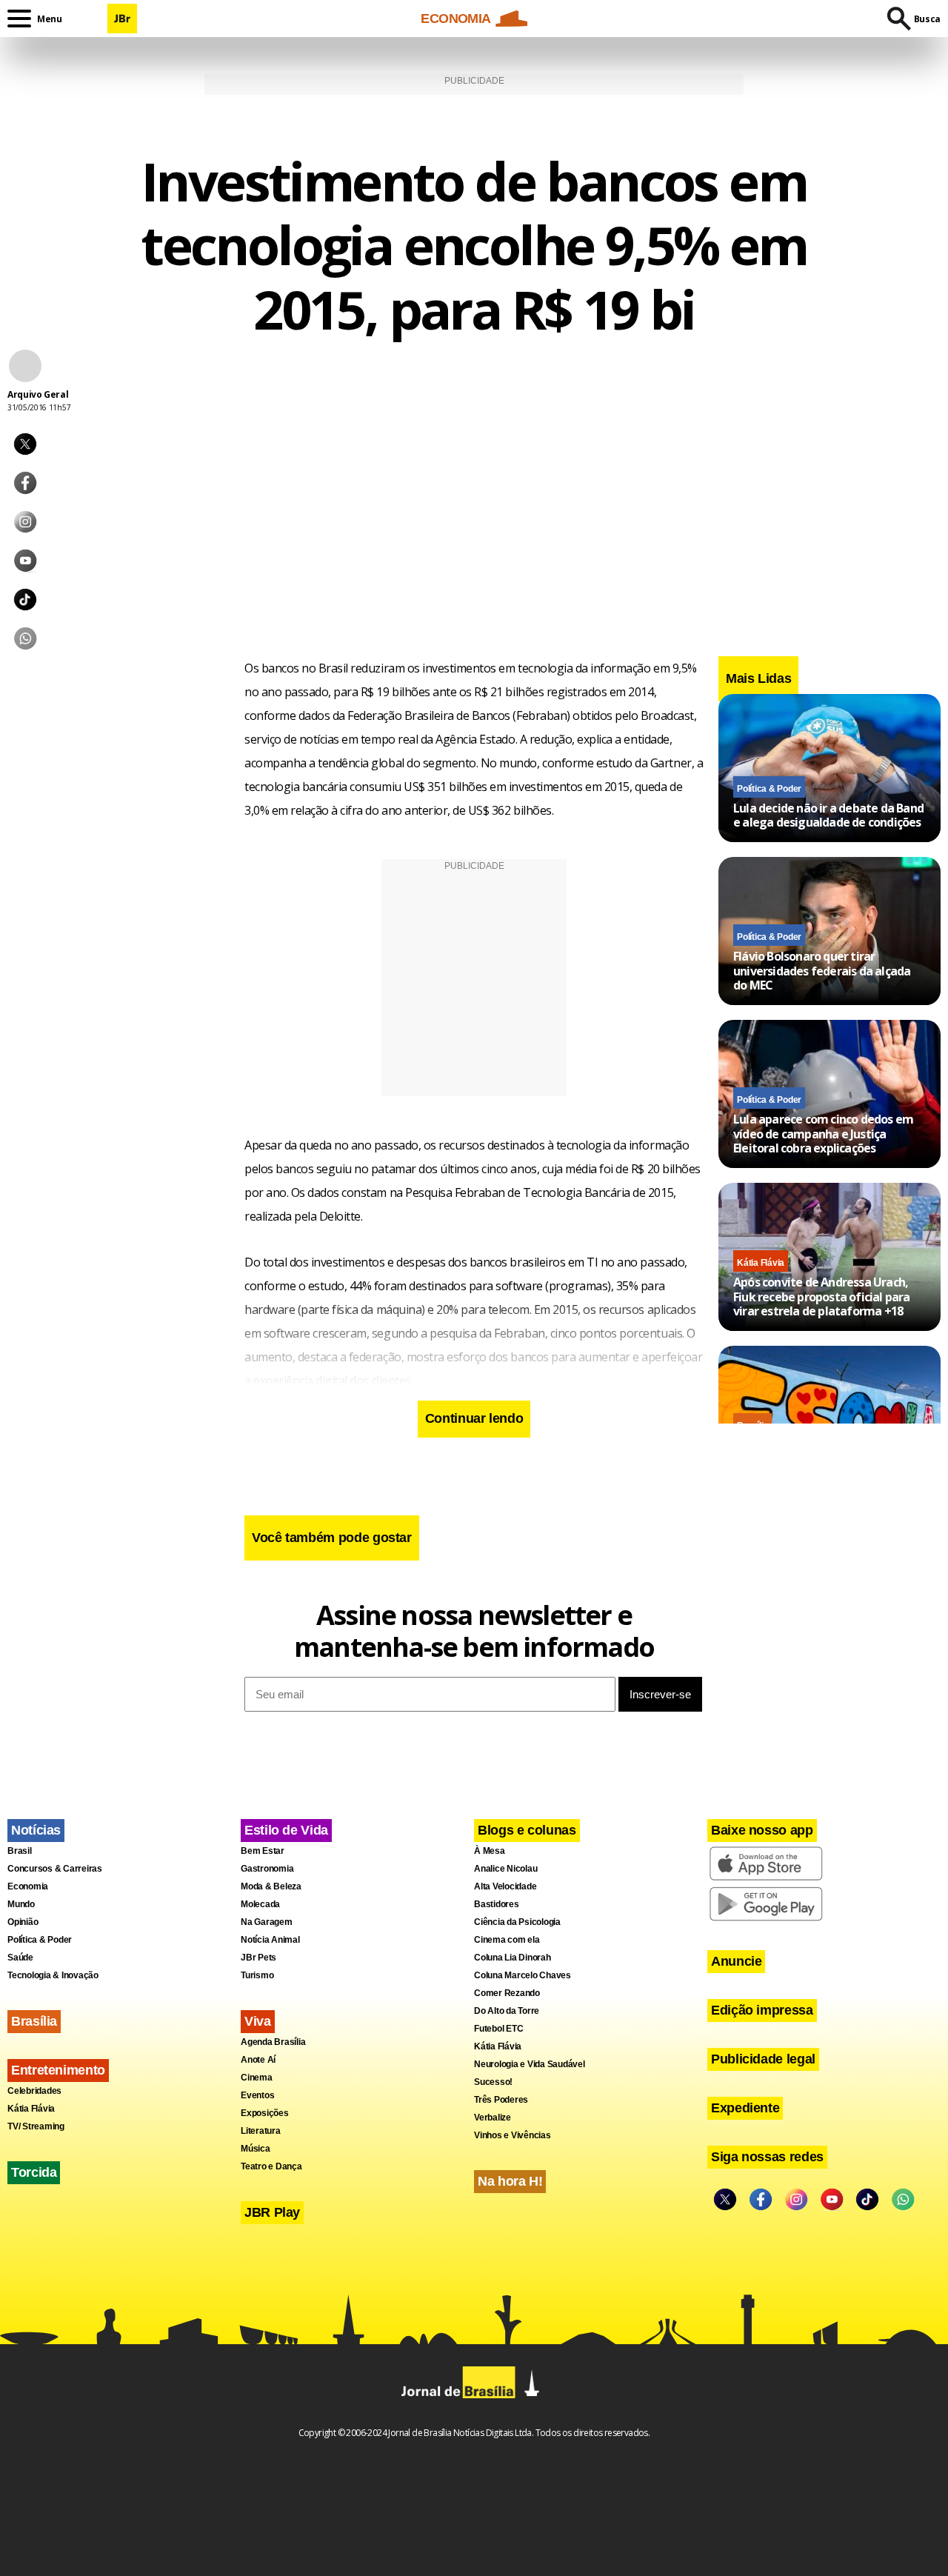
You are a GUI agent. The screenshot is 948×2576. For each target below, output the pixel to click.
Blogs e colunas (527, 1830)
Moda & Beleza (271, 1886)
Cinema (257, 2078)
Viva (258, 2021)
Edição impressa (762, 2010)
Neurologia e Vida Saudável (530, 2064)
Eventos (257, 2095)
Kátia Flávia (761, 1263)
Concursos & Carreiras (55, 1869)
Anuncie (736, 1961)
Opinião (23, 1922)
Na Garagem (267, 1922)
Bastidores (497, 1904)
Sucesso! (493, 2082)
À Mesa (490, 1851)
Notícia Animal (270, 1940)
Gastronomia (267, 1869)
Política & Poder (769, 788)
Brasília (34, 2021)
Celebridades (34, 2091)
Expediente (745, 2108)
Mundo (21, 1904)
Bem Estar (263, 1851)
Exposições (265, 2113)
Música (256, 2149)
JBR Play (272, 2212)
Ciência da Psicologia (517, 1922)
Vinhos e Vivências (513, 2135)
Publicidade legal (763, 2059)
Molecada (260, 1904)
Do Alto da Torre (507, 2011)
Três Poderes (501, 2100)
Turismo (257, 1975)
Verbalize (493, 2118)
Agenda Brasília (273, 2042)
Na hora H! (510, 2181)
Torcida (34, 2172)
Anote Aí (258, 2060)
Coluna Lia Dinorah (513, 1958)
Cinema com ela (507, 1940)
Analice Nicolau (505, 1869)
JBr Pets (258, 1958)
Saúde (20, 1958)
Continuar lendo (474, 1418)
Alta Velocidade (505, 1886)
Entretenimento (58, 2070)
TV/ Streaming (36, 2126)
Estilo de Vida (286, 1830)
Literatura (261, 2131)
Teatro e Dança (271, 2166)
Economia (28, 1886)
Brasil (20, 1851)
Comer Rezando (507, 1993)
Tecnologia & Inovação (53, 1975)
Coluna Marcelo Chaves (523, 1975)
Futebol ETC (498, 2029)
